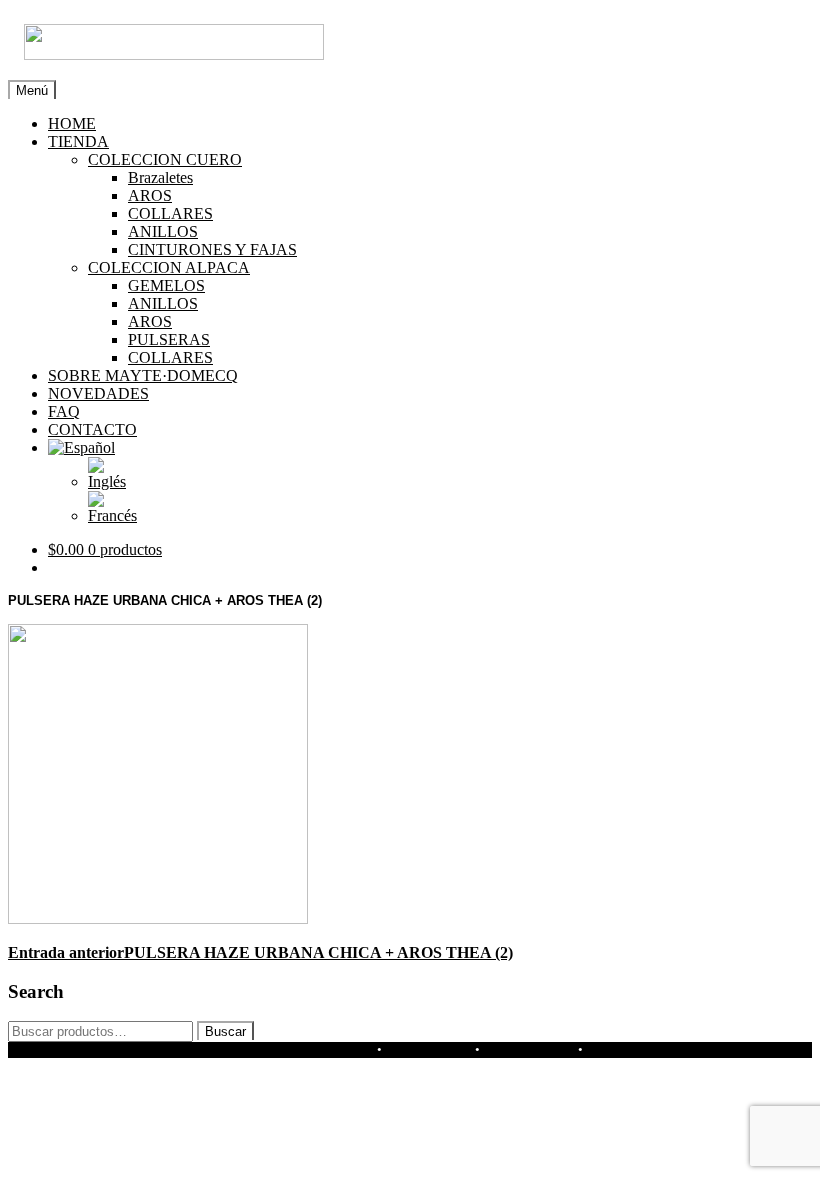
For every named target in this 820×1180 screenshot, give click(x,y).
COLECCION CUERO (165, 159)
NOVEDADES (98, 393)
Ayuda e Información (294, 1049)
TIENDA (78, 141)
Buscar (225, 1031)
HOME (72, 123)
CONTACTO (92, 429)
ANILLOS (163, 231)
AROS (150, 195)
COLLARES (170, 213)
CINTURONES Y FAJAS (212, 249)
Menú (32, 90)
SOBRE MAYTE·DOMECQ (143, 375)
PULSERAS (169, 339)
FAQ (64, 411)
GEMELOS (166, 285)
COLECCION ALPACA (169, 267)
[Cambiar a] (81, 447)
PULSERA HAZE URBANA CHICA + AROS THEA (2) (260, 952)
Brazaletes (160, 177)
